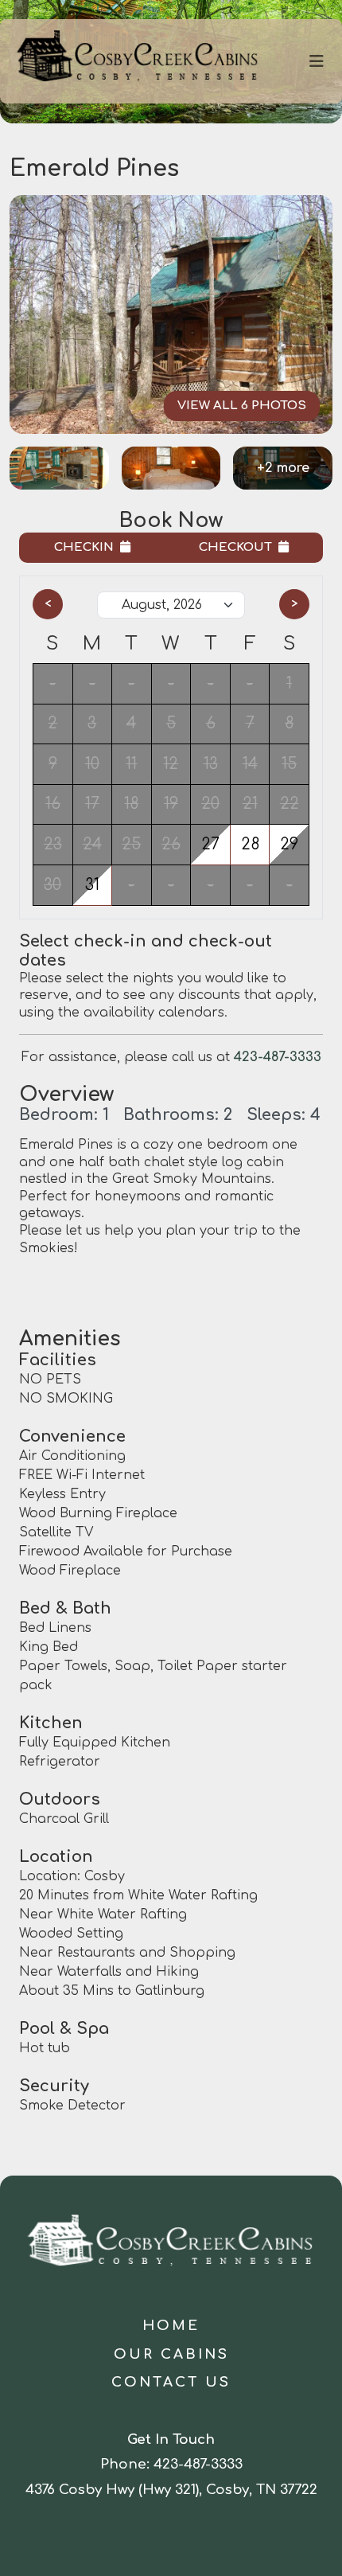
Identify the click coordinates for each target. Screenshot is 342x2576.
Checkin (84, 547)
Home (171, 2326)
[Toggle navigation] (317, 61)
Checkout (235, 547)
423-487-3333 (278, 1057)
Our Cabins (171, 2354)
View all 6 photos (242, 406)
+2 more (283, 468)
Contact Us (171, 2382)
